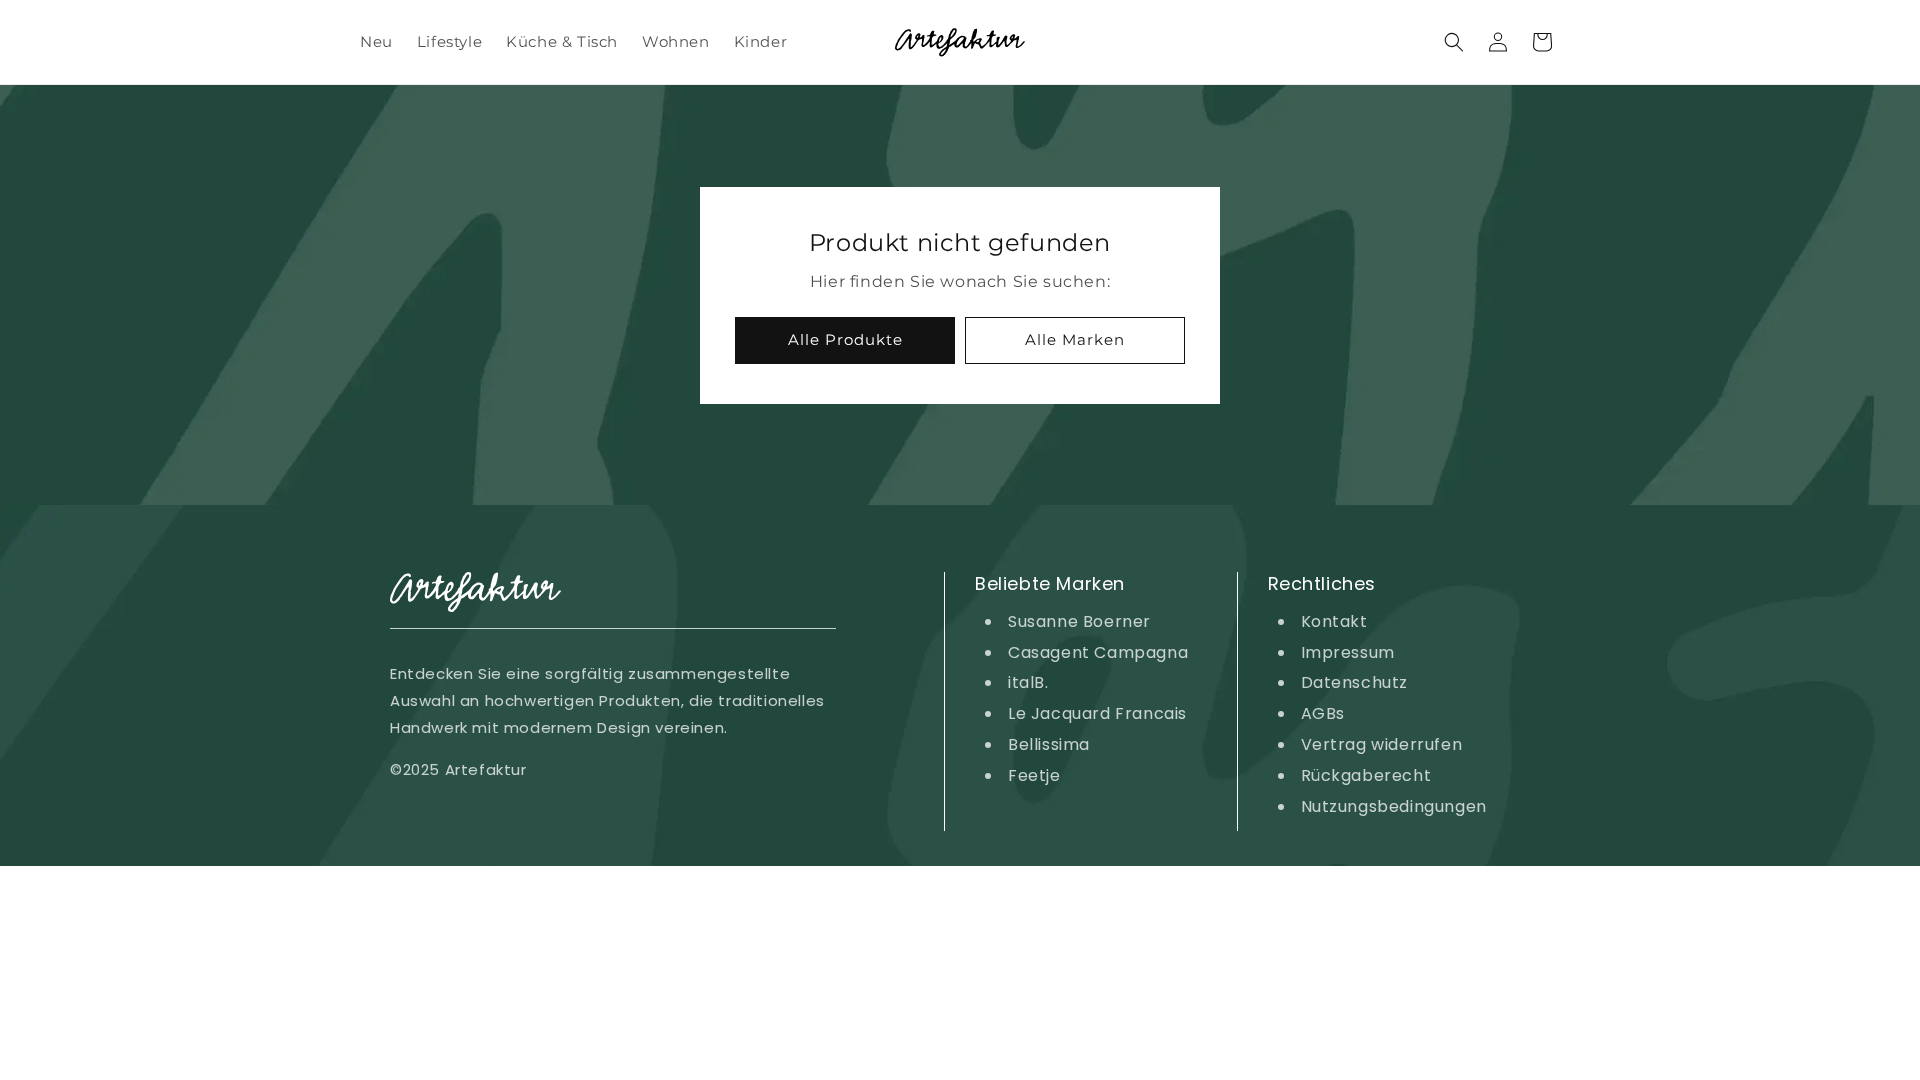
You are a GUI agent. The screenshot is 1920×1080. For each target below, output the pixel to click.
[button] (1454, 42)
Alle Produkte (845, 339)
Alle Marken (1075, 339)
